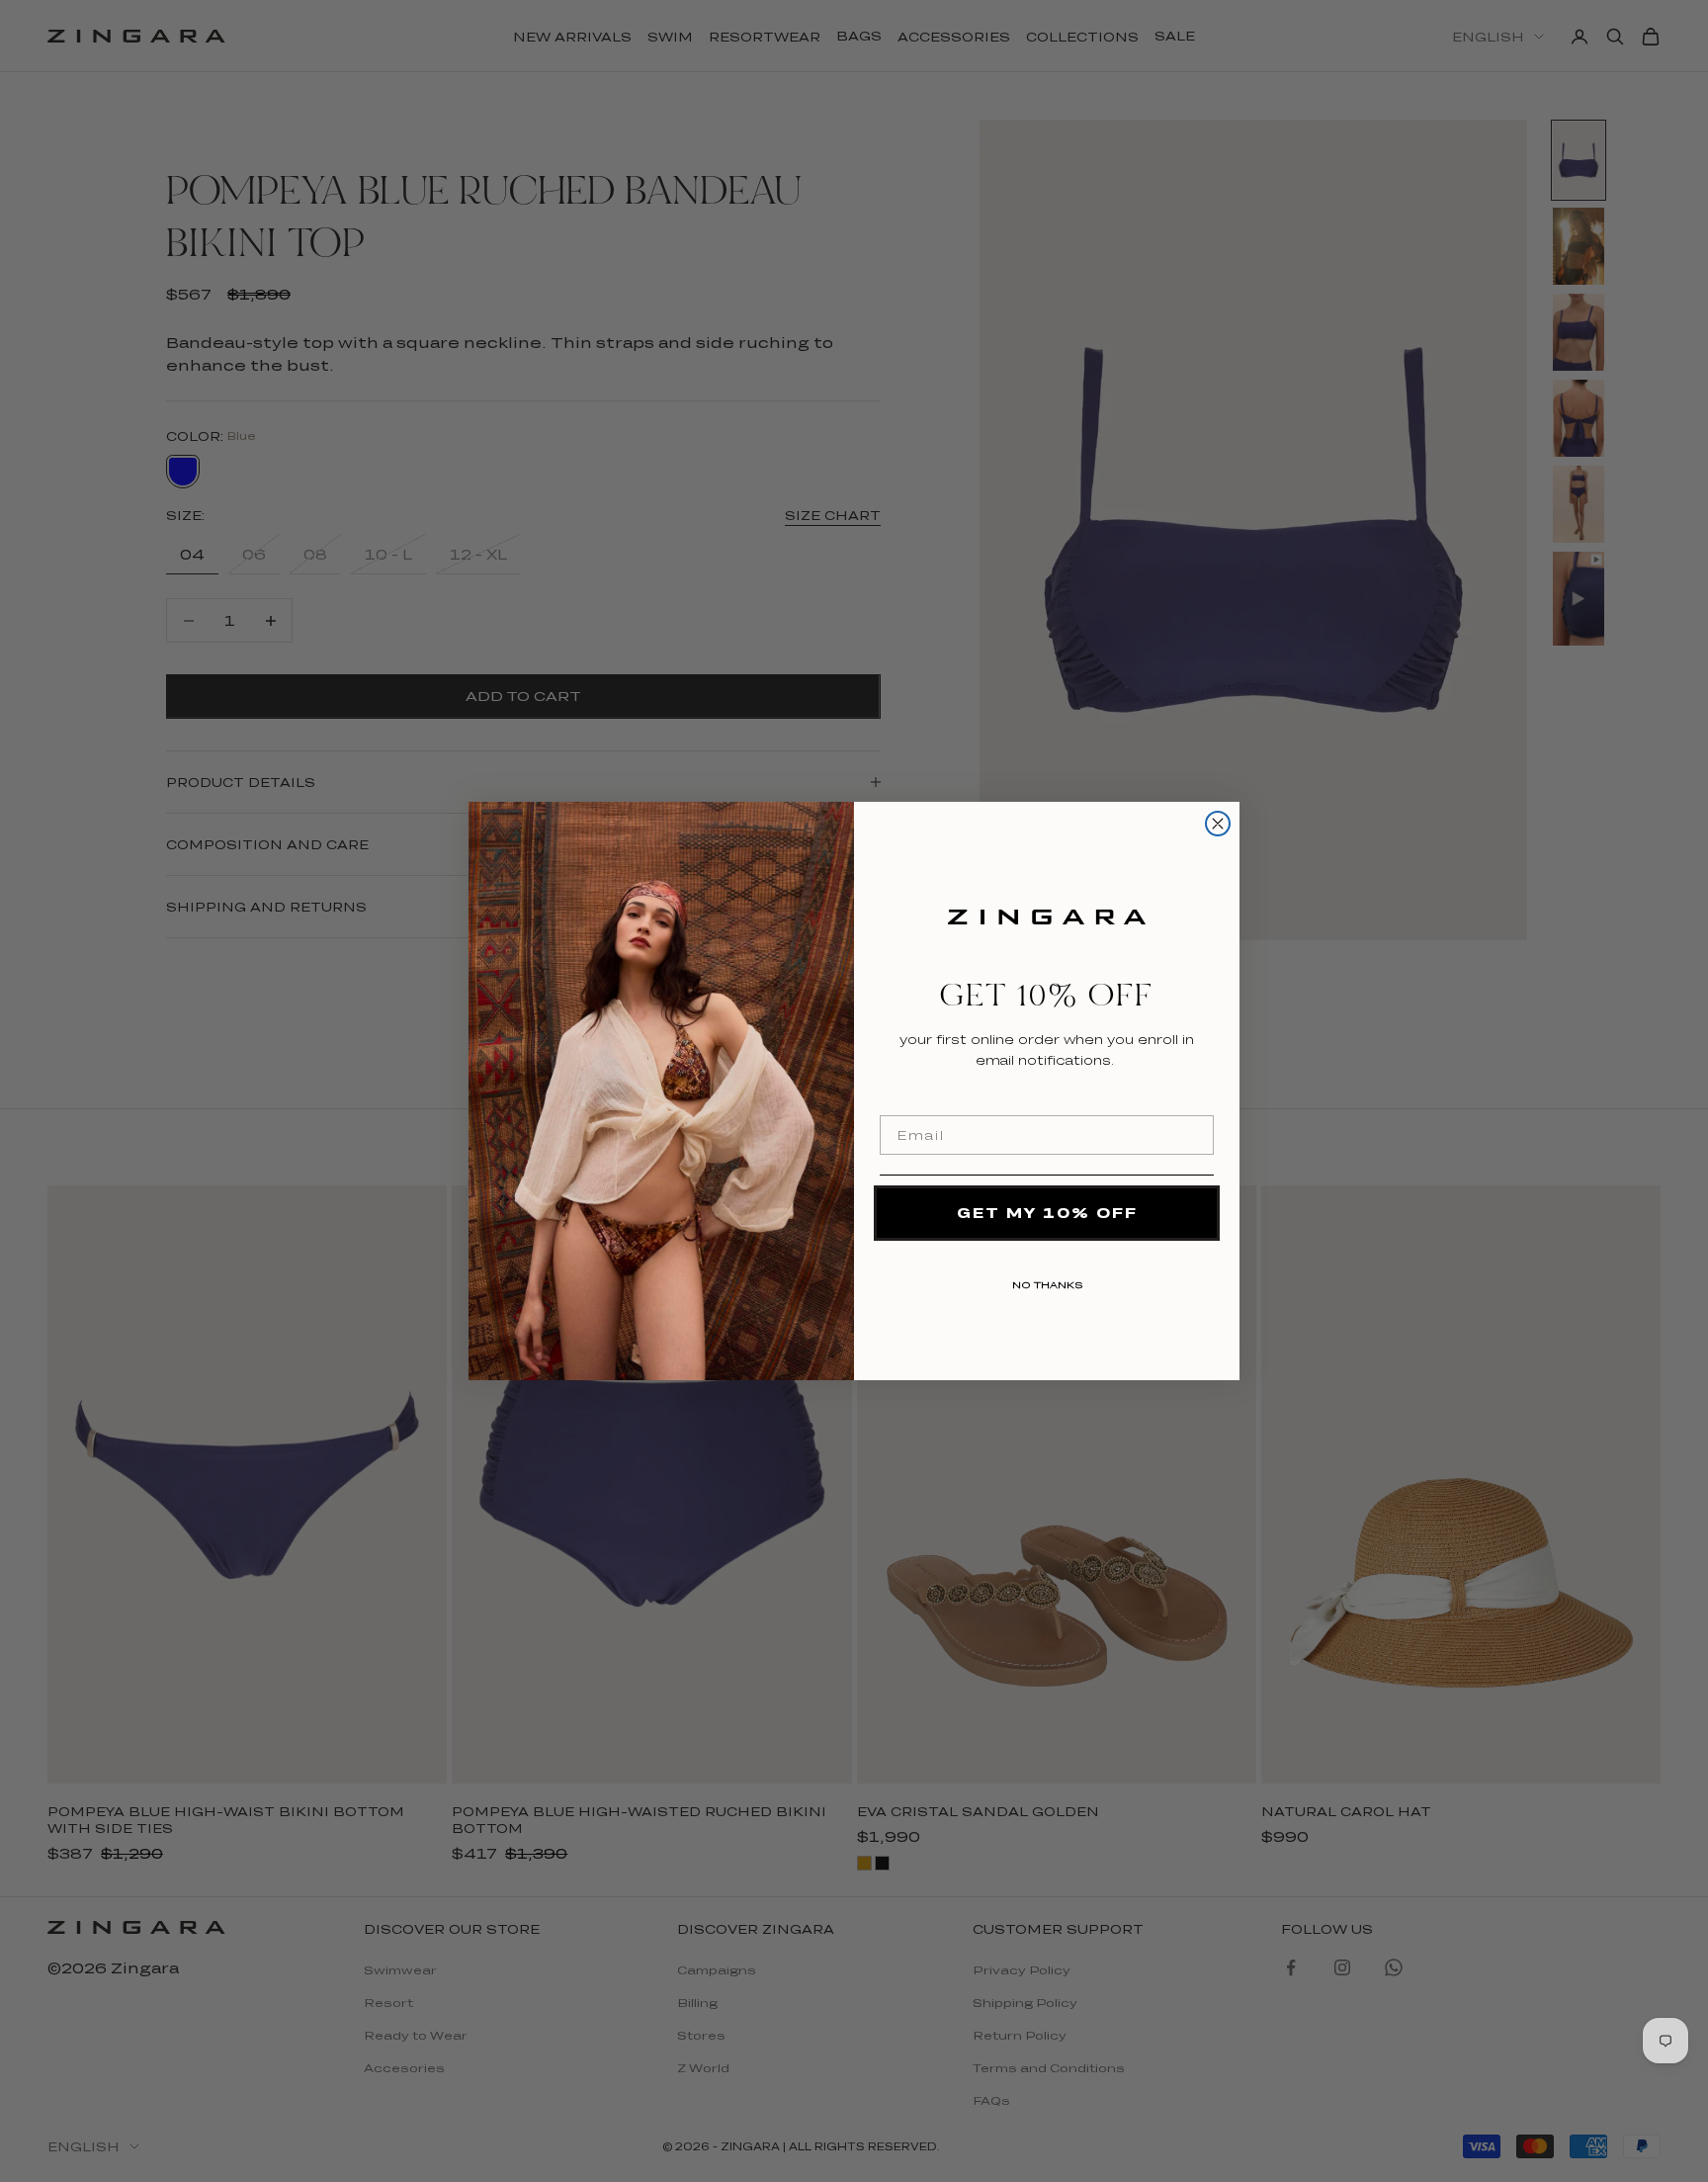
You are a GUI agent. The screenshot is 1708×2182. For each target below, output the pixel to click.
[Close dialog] (1218, 824)
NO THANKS (1047, 1281)
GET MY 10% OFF (1047, 1213)
